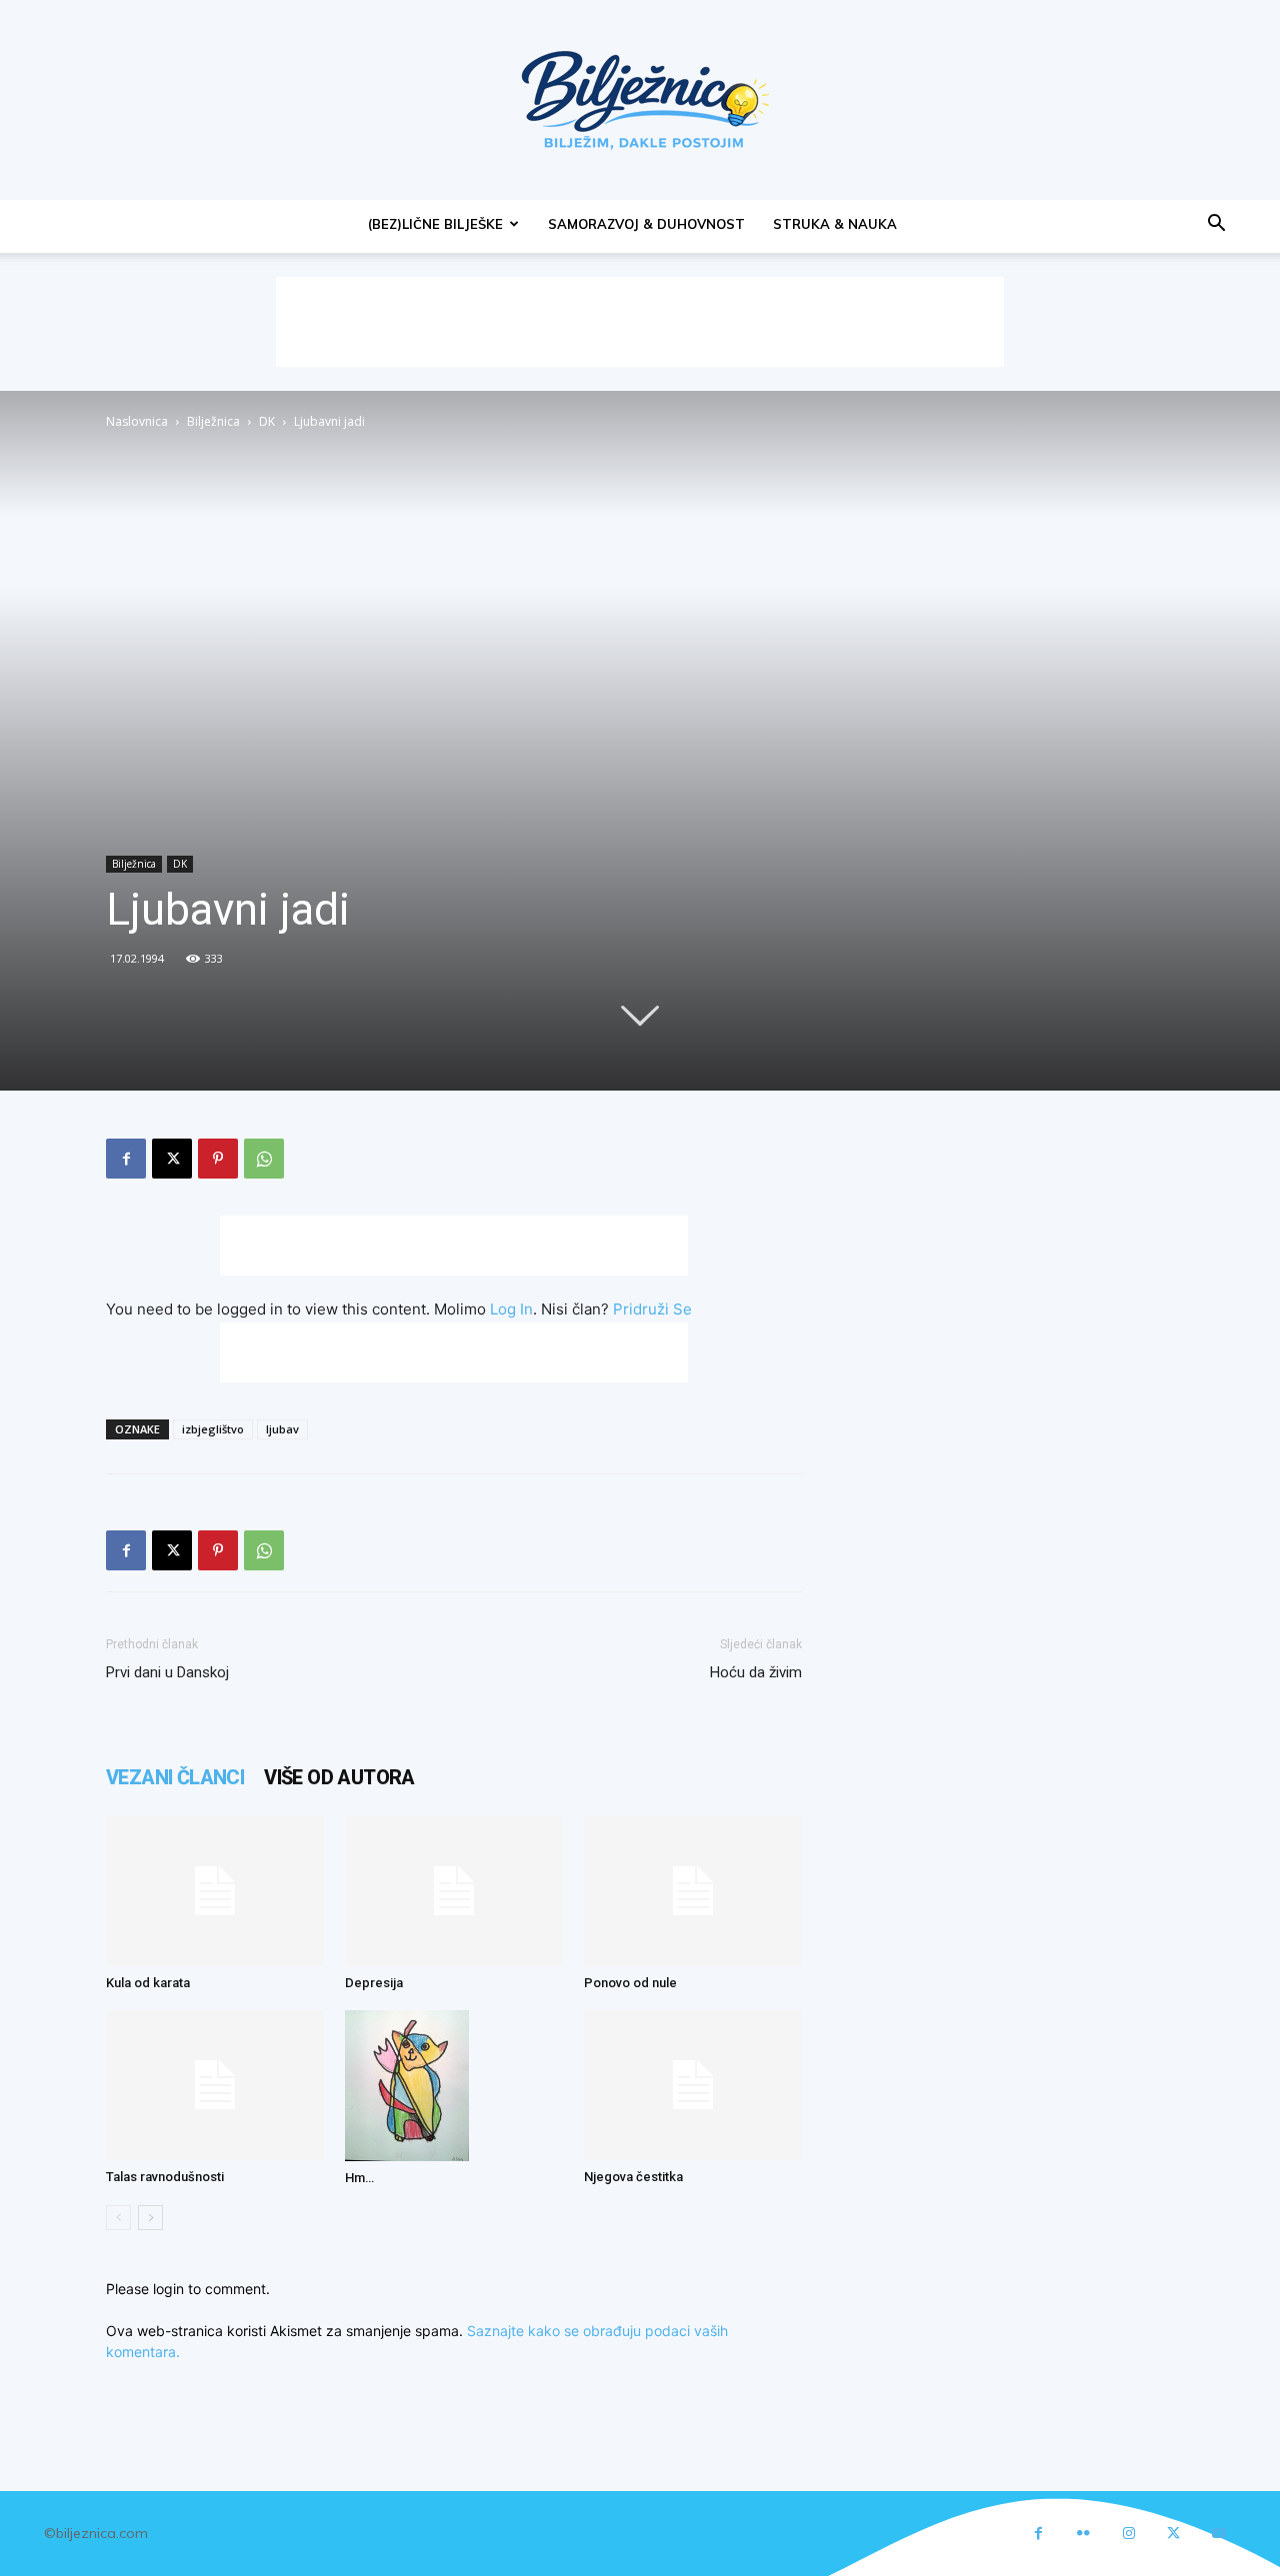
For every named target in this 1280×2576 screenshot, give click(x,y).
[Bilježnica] (640, 100)
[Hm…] (454, 2086)
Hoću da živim (756, 1672)
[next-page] (150, 2218)
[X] (172, 1159)
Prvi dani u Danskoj (167, 1672)
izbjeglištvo (213, 1429)
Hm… (359, 2178)
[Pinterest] (218, 1159)
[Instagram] (1128, 2534)
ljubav (282, 1429)
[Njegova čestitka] (693, 2085)
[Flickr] (1083, 2534)
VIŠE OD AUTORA (339, 1777)
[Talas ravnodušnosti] (215, 2085)
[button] (1216, 225)
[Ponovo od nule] (693, 1891)
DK (267, 421)
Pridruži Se (652, 1309)
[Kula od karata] (215, 1891)
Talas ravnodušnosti (165, 2177)
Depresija (374, 1983)
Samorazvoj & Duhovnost (646, 224)
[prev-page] (118, 2218)
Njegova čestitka (633, 2177)
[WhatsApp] (264, 1159)
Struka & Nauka (835, 224)
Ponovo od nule (630, 1983)
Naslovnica (137, 421)
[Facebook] (126, 1159)
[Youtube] (1218, 2534)
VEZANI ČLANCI (175, 1777)
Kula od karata (148, 1983)
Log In (511, 1309)
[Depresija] (454, 1891)
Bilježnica (213, 421)
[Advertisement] (640, 322)
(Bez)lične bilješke (435, 224)
